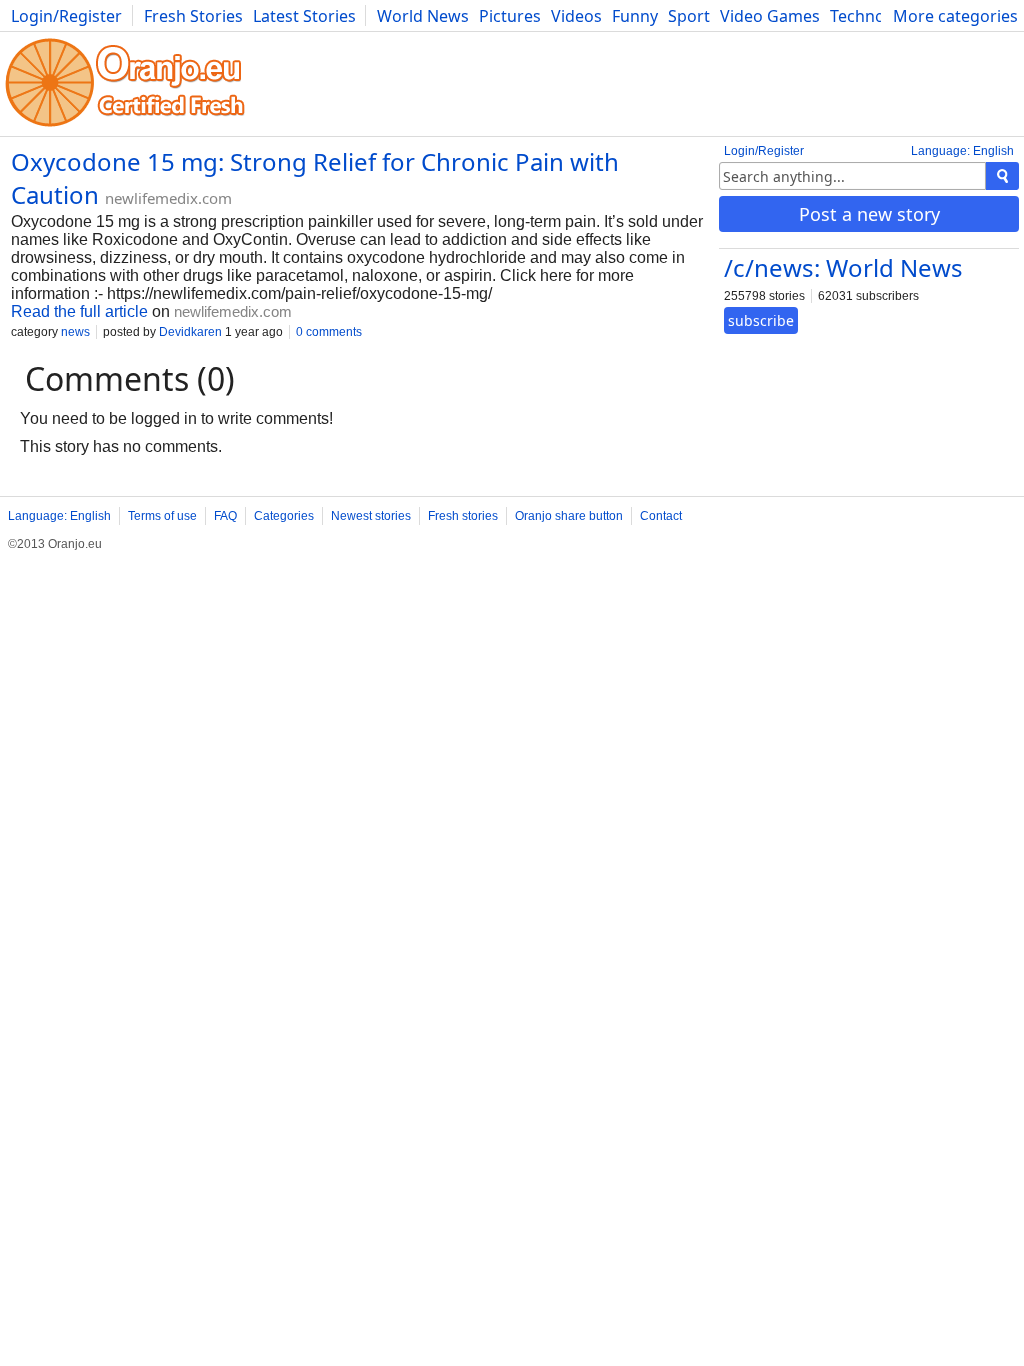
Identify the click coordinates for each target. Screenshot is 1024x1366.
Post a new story (869, 214)
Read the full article (79, 311)
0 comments (329, 332)
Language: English (962, 151)
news (75, 332)
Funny (635, 16)
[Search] (1002, 176)
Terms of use (162, 516)
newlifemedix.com (168, 198)
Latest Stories (304, 16)
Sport (689, 16)
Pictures (510, 16)
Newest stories (371, 516)
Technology (873, 16)
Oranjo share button (569, 516)
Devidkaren (190, 332)
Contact (661, 516)
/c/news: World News (843, 267)
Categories (284, 516)
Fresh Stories (193, 16)
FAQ (225, 516)
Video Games (770, 16)
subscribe (761, 320)
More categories (955, 16)
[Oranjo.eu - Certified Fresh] (125, 126)
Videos (576, 16)
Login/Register (66, 16)
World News (423, 16)
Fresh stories (463, 516)
